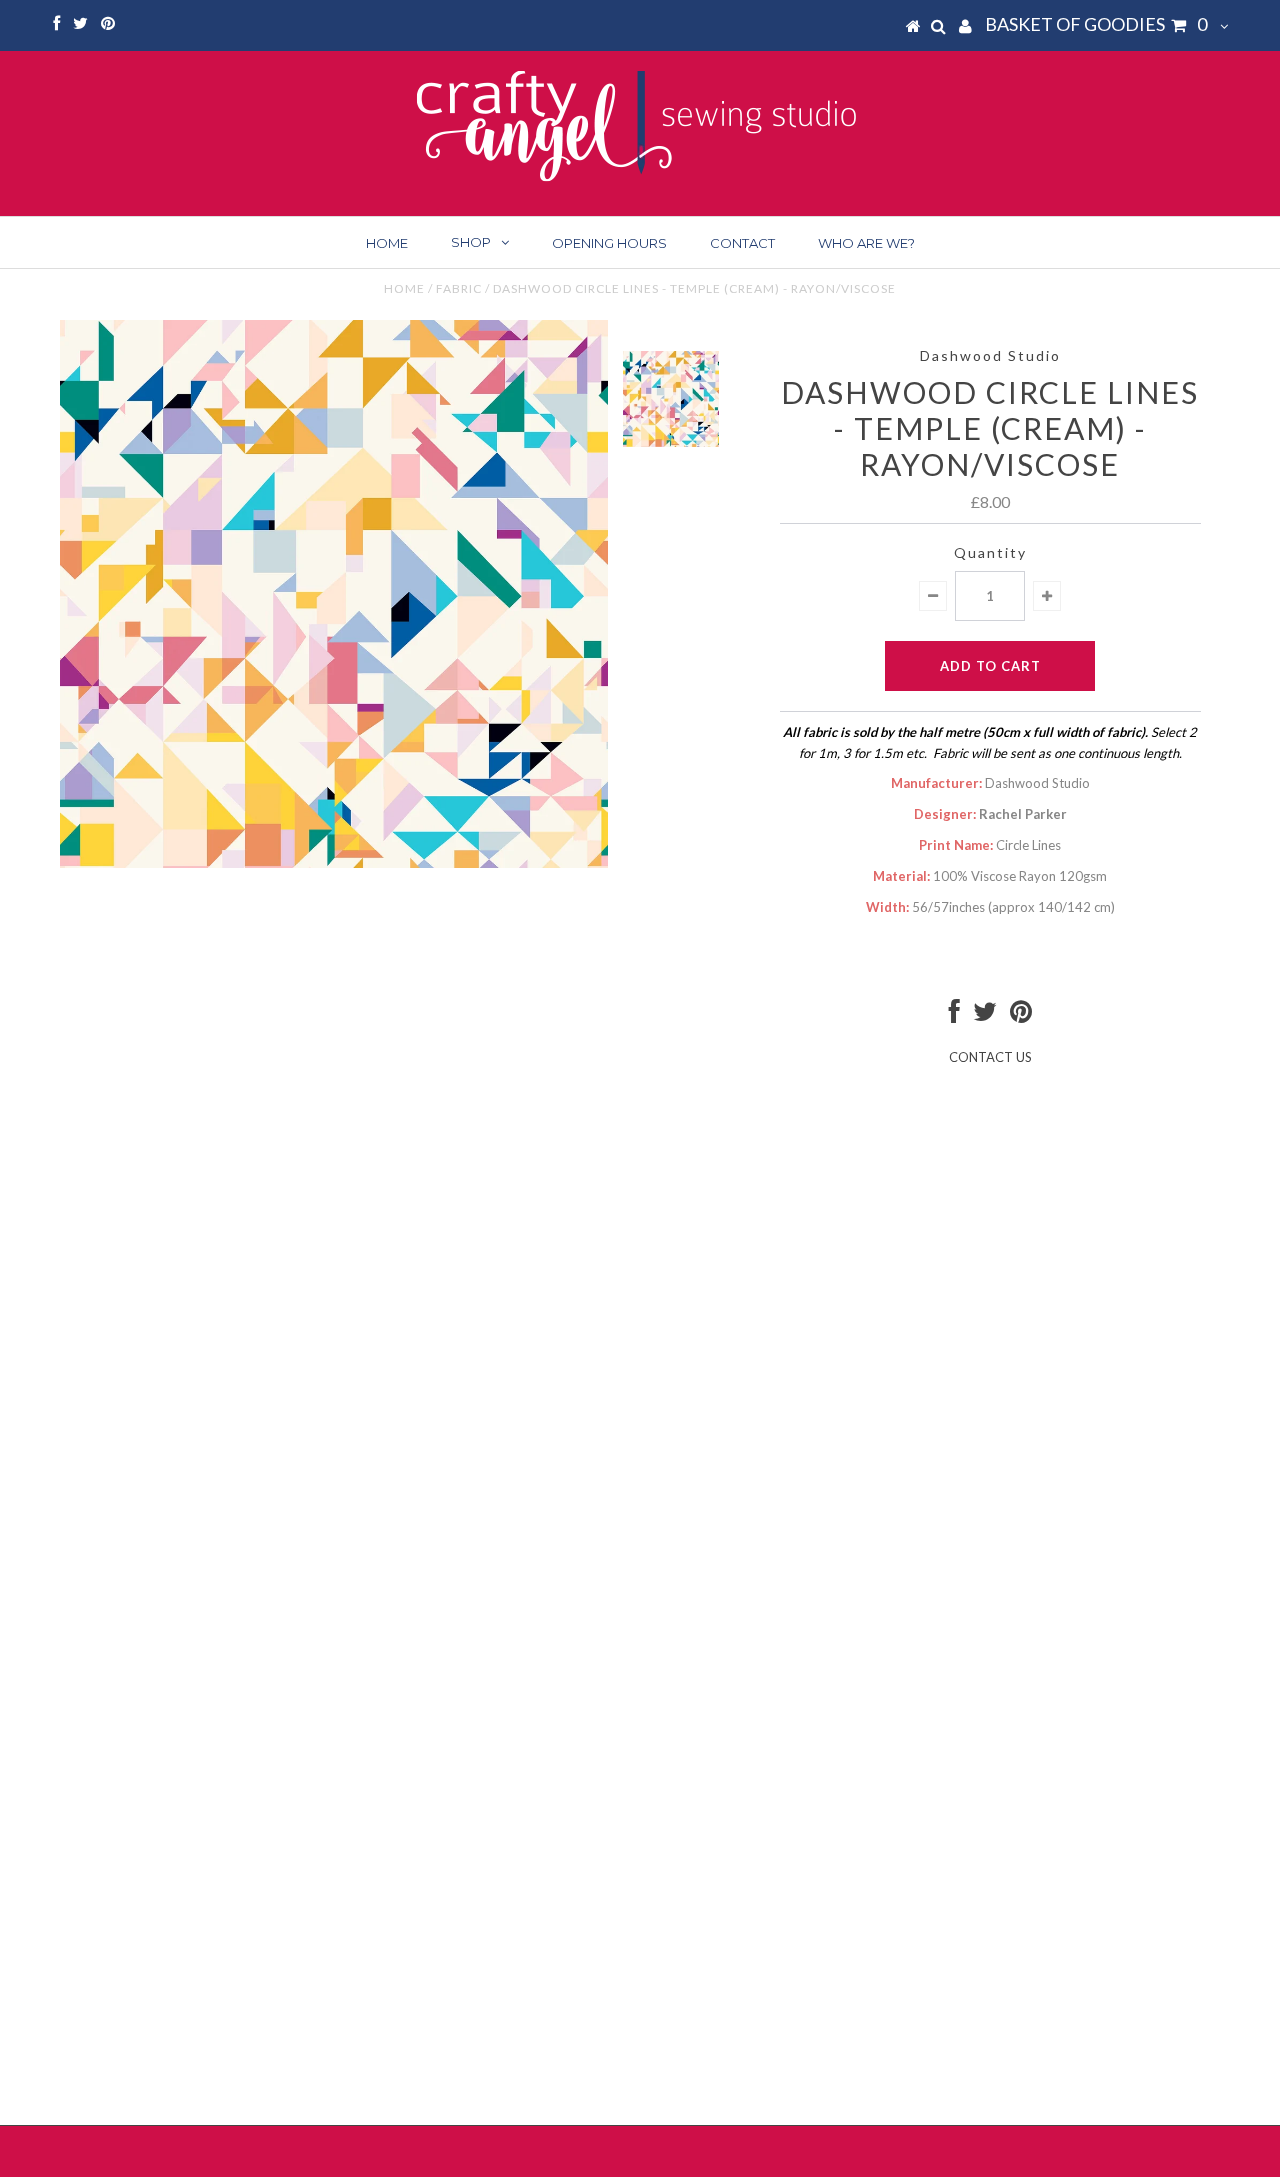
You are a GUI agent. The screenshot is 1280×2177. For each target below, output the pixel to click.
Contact (742, 243)
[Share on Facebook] (954, 1016)
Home (387, 243)
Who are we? (866, 243)
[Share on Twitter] (985, 1016)
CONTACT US (990, 1057)
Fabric (459, 288)
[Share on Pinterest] (1021, 1016)
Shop (471, 242)
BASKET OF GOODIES (1096, 24)
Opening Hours (609, 243)
